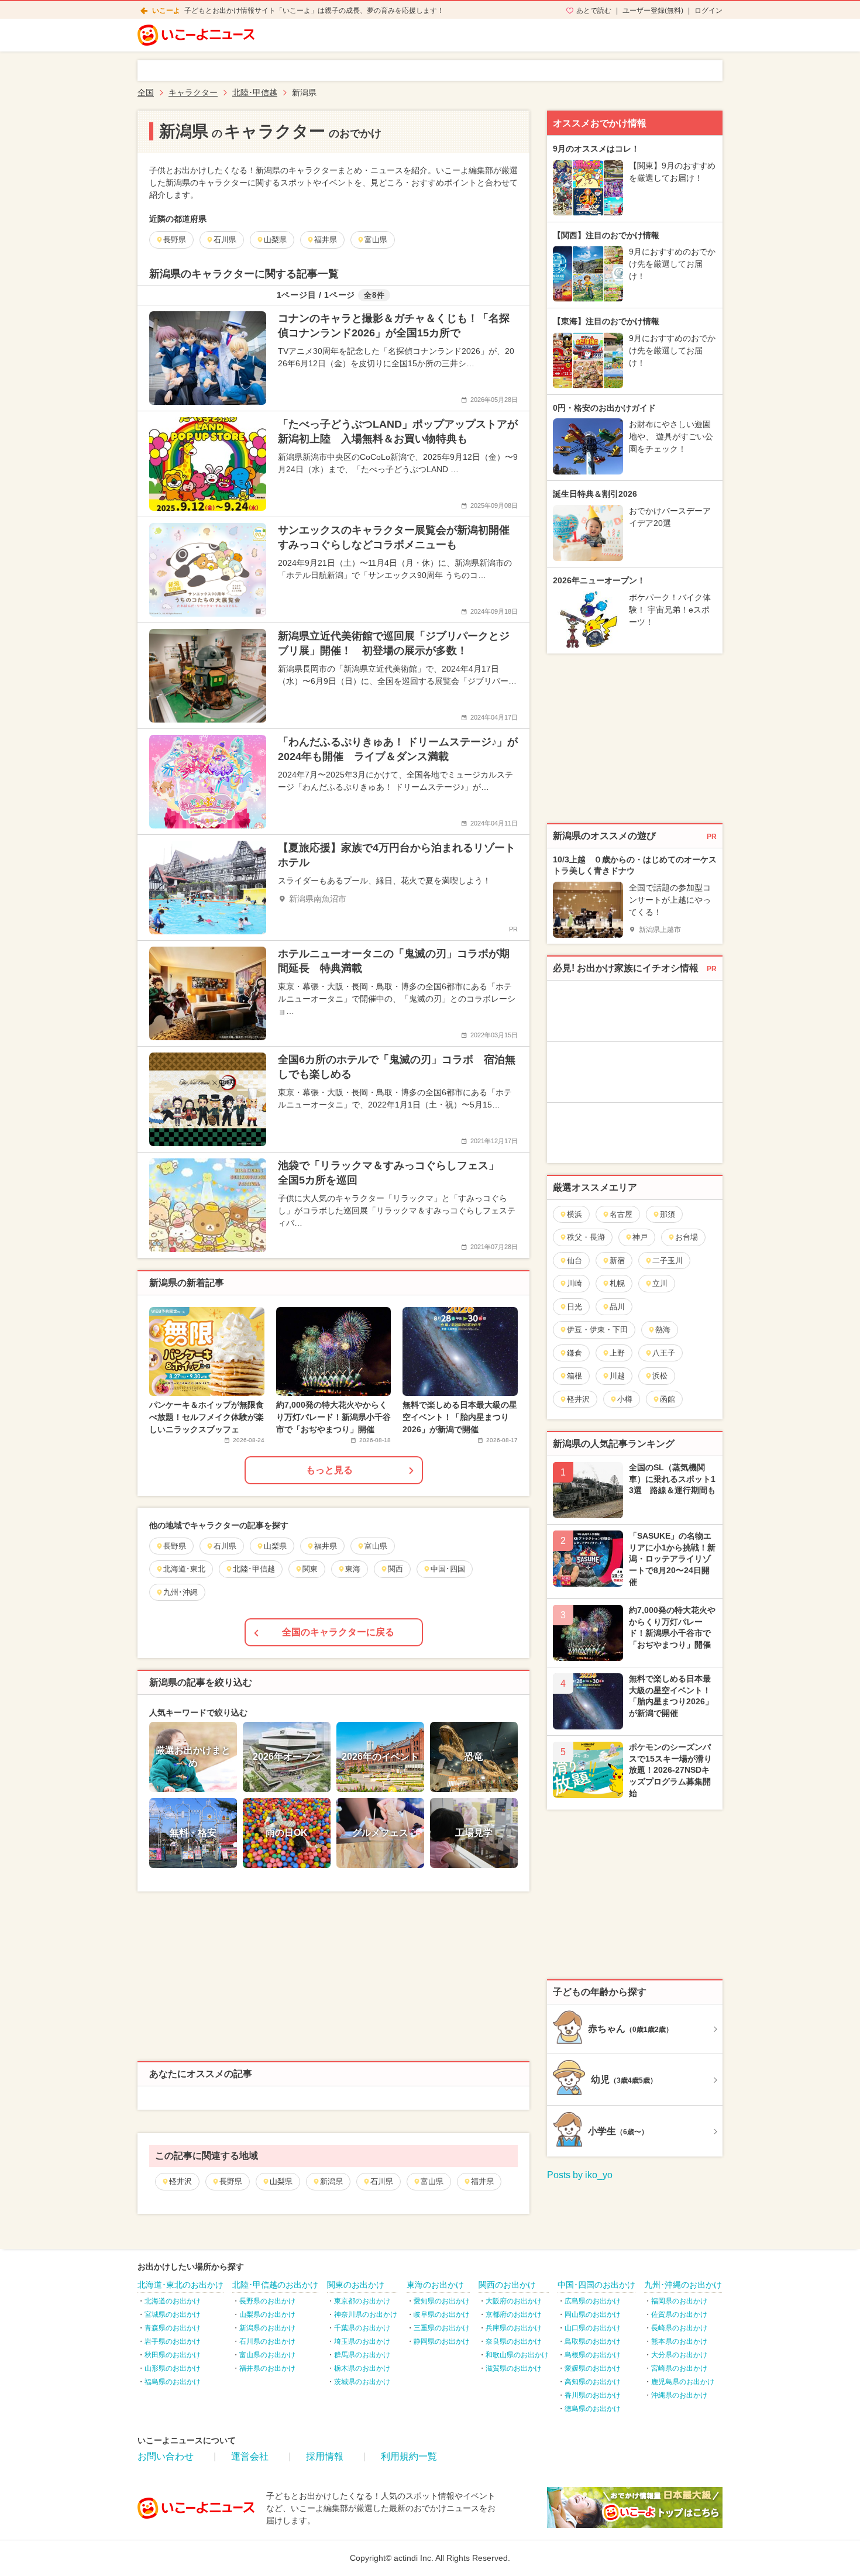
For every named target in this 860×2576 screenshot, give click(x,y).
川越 (617, 1376)
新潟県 (331, 2181)
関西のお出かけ (507, 2285)
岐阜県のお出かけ (442, 2314)
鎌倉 (575, 1353)
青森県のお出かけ (173, 2328)
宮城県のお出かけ (173, 2314)
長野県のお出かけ (267, 2301)
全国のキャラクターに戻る (338, 1632)
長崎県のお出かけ (679, 2328)
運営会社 (250, 2456)
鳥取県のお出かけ (593, 2341)
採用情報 (325, 2456)
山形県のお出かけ (173, 2368)
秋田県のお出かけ (173, 2355)
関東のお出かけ (356, 2285)
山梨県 (281, 2181)
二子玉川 (668, 1261)
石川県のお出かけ (267, 2341)
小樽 (625, 1399)
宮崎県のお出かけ (679, 2368)
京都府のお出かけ (514, 2314)
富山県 (432, 2181)
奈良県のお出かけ (514, 2341)
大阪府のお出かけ (514, 2301)
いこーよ (166, 11)
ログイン (708, 11)
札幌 (617, 1283)
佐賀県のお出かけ (679, 2314)
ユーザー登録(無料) (653, 11)
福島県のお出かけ (173, 2382)
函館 (668, 1399)
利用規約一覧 (409, 2456)
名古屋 (621, 1214)
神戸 (640, 1237)
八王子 (664, 1353)
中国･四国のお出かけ (596, 2285)
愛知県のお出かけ (442, 2301)
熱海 (663, 1330)
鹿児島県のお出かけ (683, 2382)
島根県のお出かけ (593, 2355)
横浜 (575, 1214)
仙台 (575, 1261)
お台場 (687, 1237)
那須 (668, 1214)
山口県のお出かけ (593, 2328)
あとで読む (594, 11)
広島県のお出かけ (593, 2301)
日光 (575, 1307)
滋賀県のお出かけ (514, 2368)
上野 (617, 1353)
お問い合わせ (166, 2456)
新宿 (617, 1261)
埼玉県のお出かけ (362, 2341)
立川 (660, 1283)
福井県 (482, 2181)
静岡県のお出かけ (442, 2341)
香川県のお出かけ (593, 2395)
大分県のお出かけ (679, 2355)
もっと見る (329, 1470)
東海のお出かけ (435, 2285)
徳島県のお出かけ (593, 2409)
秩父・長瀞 (586, 1237)
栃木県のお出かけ (362, 2368)
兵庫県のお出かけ (514, 2328)
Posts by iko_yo (580, 2175)
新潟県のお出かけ (267, 2328)
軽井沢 (180, 2181)
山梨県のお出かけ (267, 2314)
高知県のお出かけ (593, 2382)
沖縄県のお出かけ (679, 2395)
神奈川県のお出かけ (366, 2314)
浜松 (660, 1376)
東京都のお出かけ (362, 2301)
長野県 (231, 2181)
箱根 (575, 1376)
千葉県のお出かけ (362, 2328)
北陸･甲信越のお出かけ (275, 2285)
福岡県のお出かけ (679, 2301)
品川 (617, 1307)
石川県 (382, 2181)
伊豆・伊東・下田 (597, 1330)
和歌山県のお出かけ (517, 2355)
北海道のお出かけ (173, 2301)
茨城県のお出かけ (362, 2382)
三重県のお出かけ (442, 2328)
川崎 (575, 1283)
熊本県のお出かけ (679, 2341)
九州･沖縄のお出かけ (683, 2285)
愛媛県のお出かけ (593, 2368)
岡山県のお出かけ (593, 2314)
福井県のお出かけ (267, 2368)
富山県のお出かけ (267, 2355)
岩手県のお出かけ (173, 2341)
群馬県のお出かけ (362, 2355)
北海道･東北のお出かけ (180, 2285)
